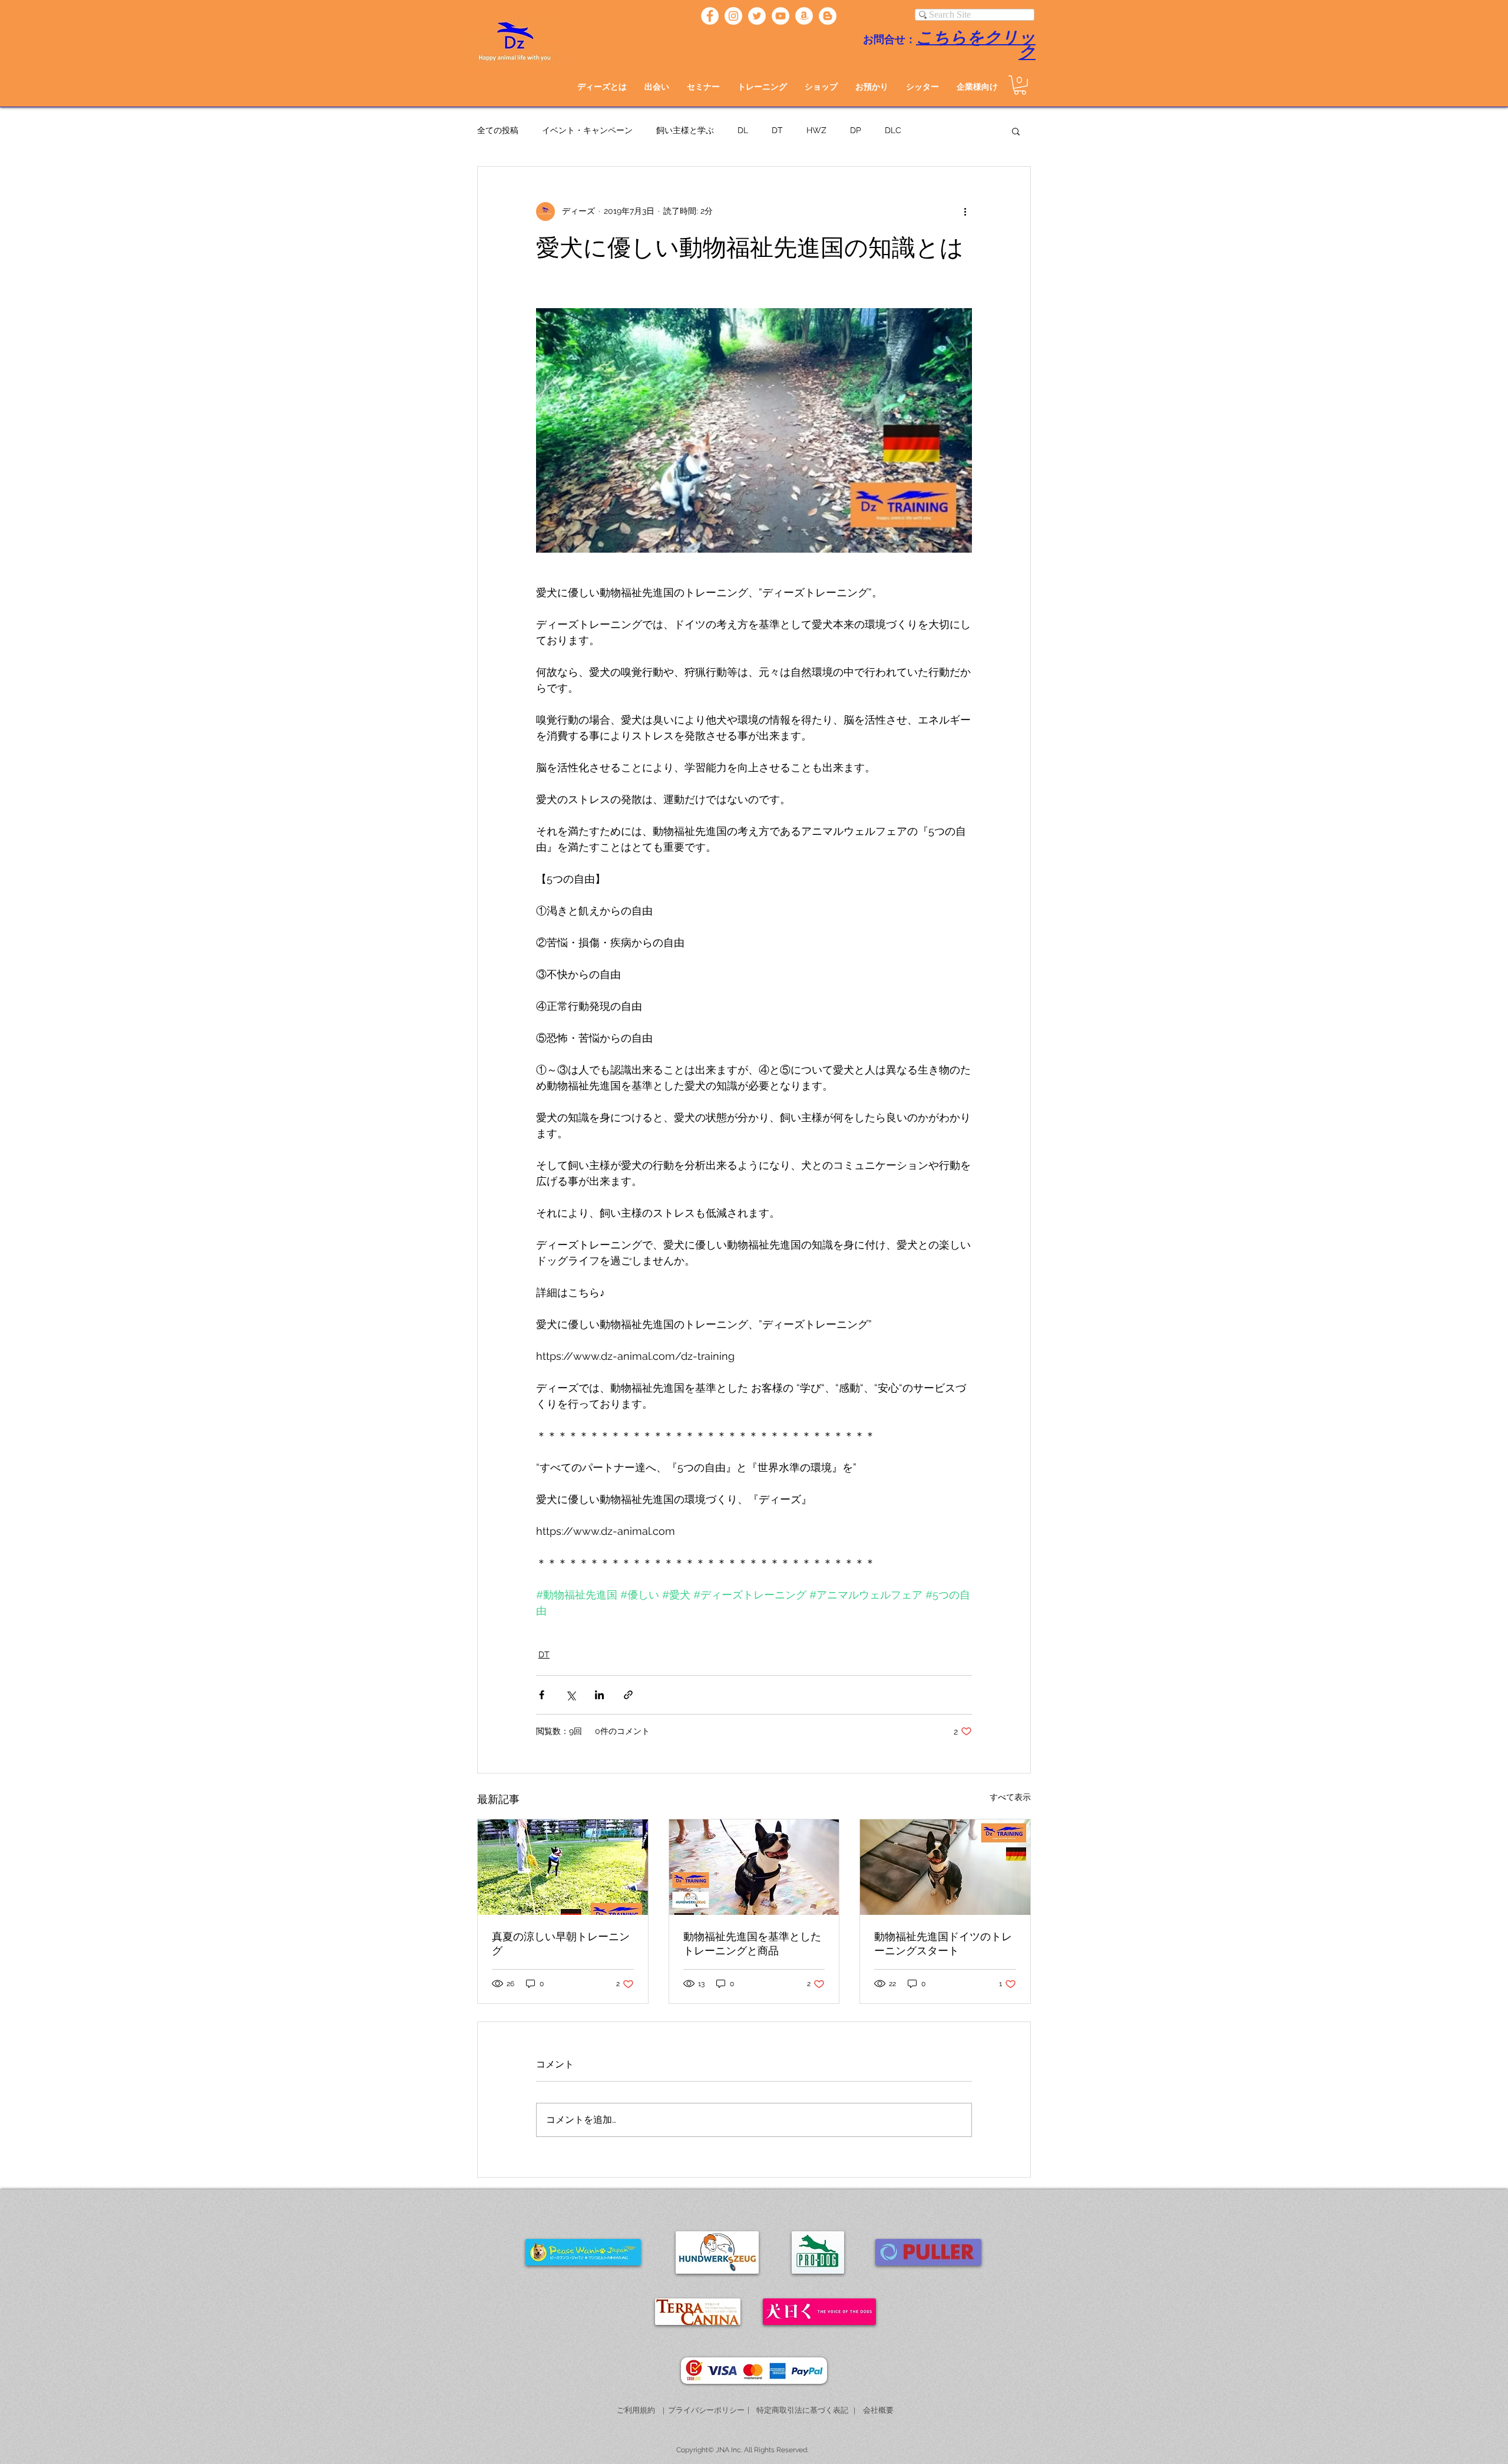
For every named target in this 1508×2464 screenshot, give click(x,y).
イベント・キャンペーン (587, 130)
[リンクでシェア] (628, 1695)
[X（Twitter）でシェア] (571, 1695)
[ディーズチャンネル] (781, 16)
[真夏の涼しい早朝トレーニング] (563, 1867)
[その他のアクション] (965, 212)
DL (743, 130)
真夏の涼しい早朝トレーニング (561, 1944)
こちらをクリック (976, 45)
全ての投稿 (498, 130)
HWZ (816, 130)
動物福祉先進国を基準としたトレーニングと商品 (752, 1944)
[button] (657, 87)
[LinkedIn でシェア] (599, 1695)
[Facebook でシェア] (542, 1695)
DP (856, 130)
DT (777, 130)
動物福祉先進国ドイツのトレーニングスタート (943, 1944)
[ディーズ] (710, 16)
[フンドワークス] (804, 16)
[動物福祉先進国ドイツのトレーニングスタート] (945, 1867)
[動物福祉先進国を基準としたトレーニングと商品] (754, 1867)
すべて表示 (1010, 1797)
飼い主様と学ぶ (685, 130)
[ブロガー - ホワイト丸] (828, 16)
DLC (893, 130)
